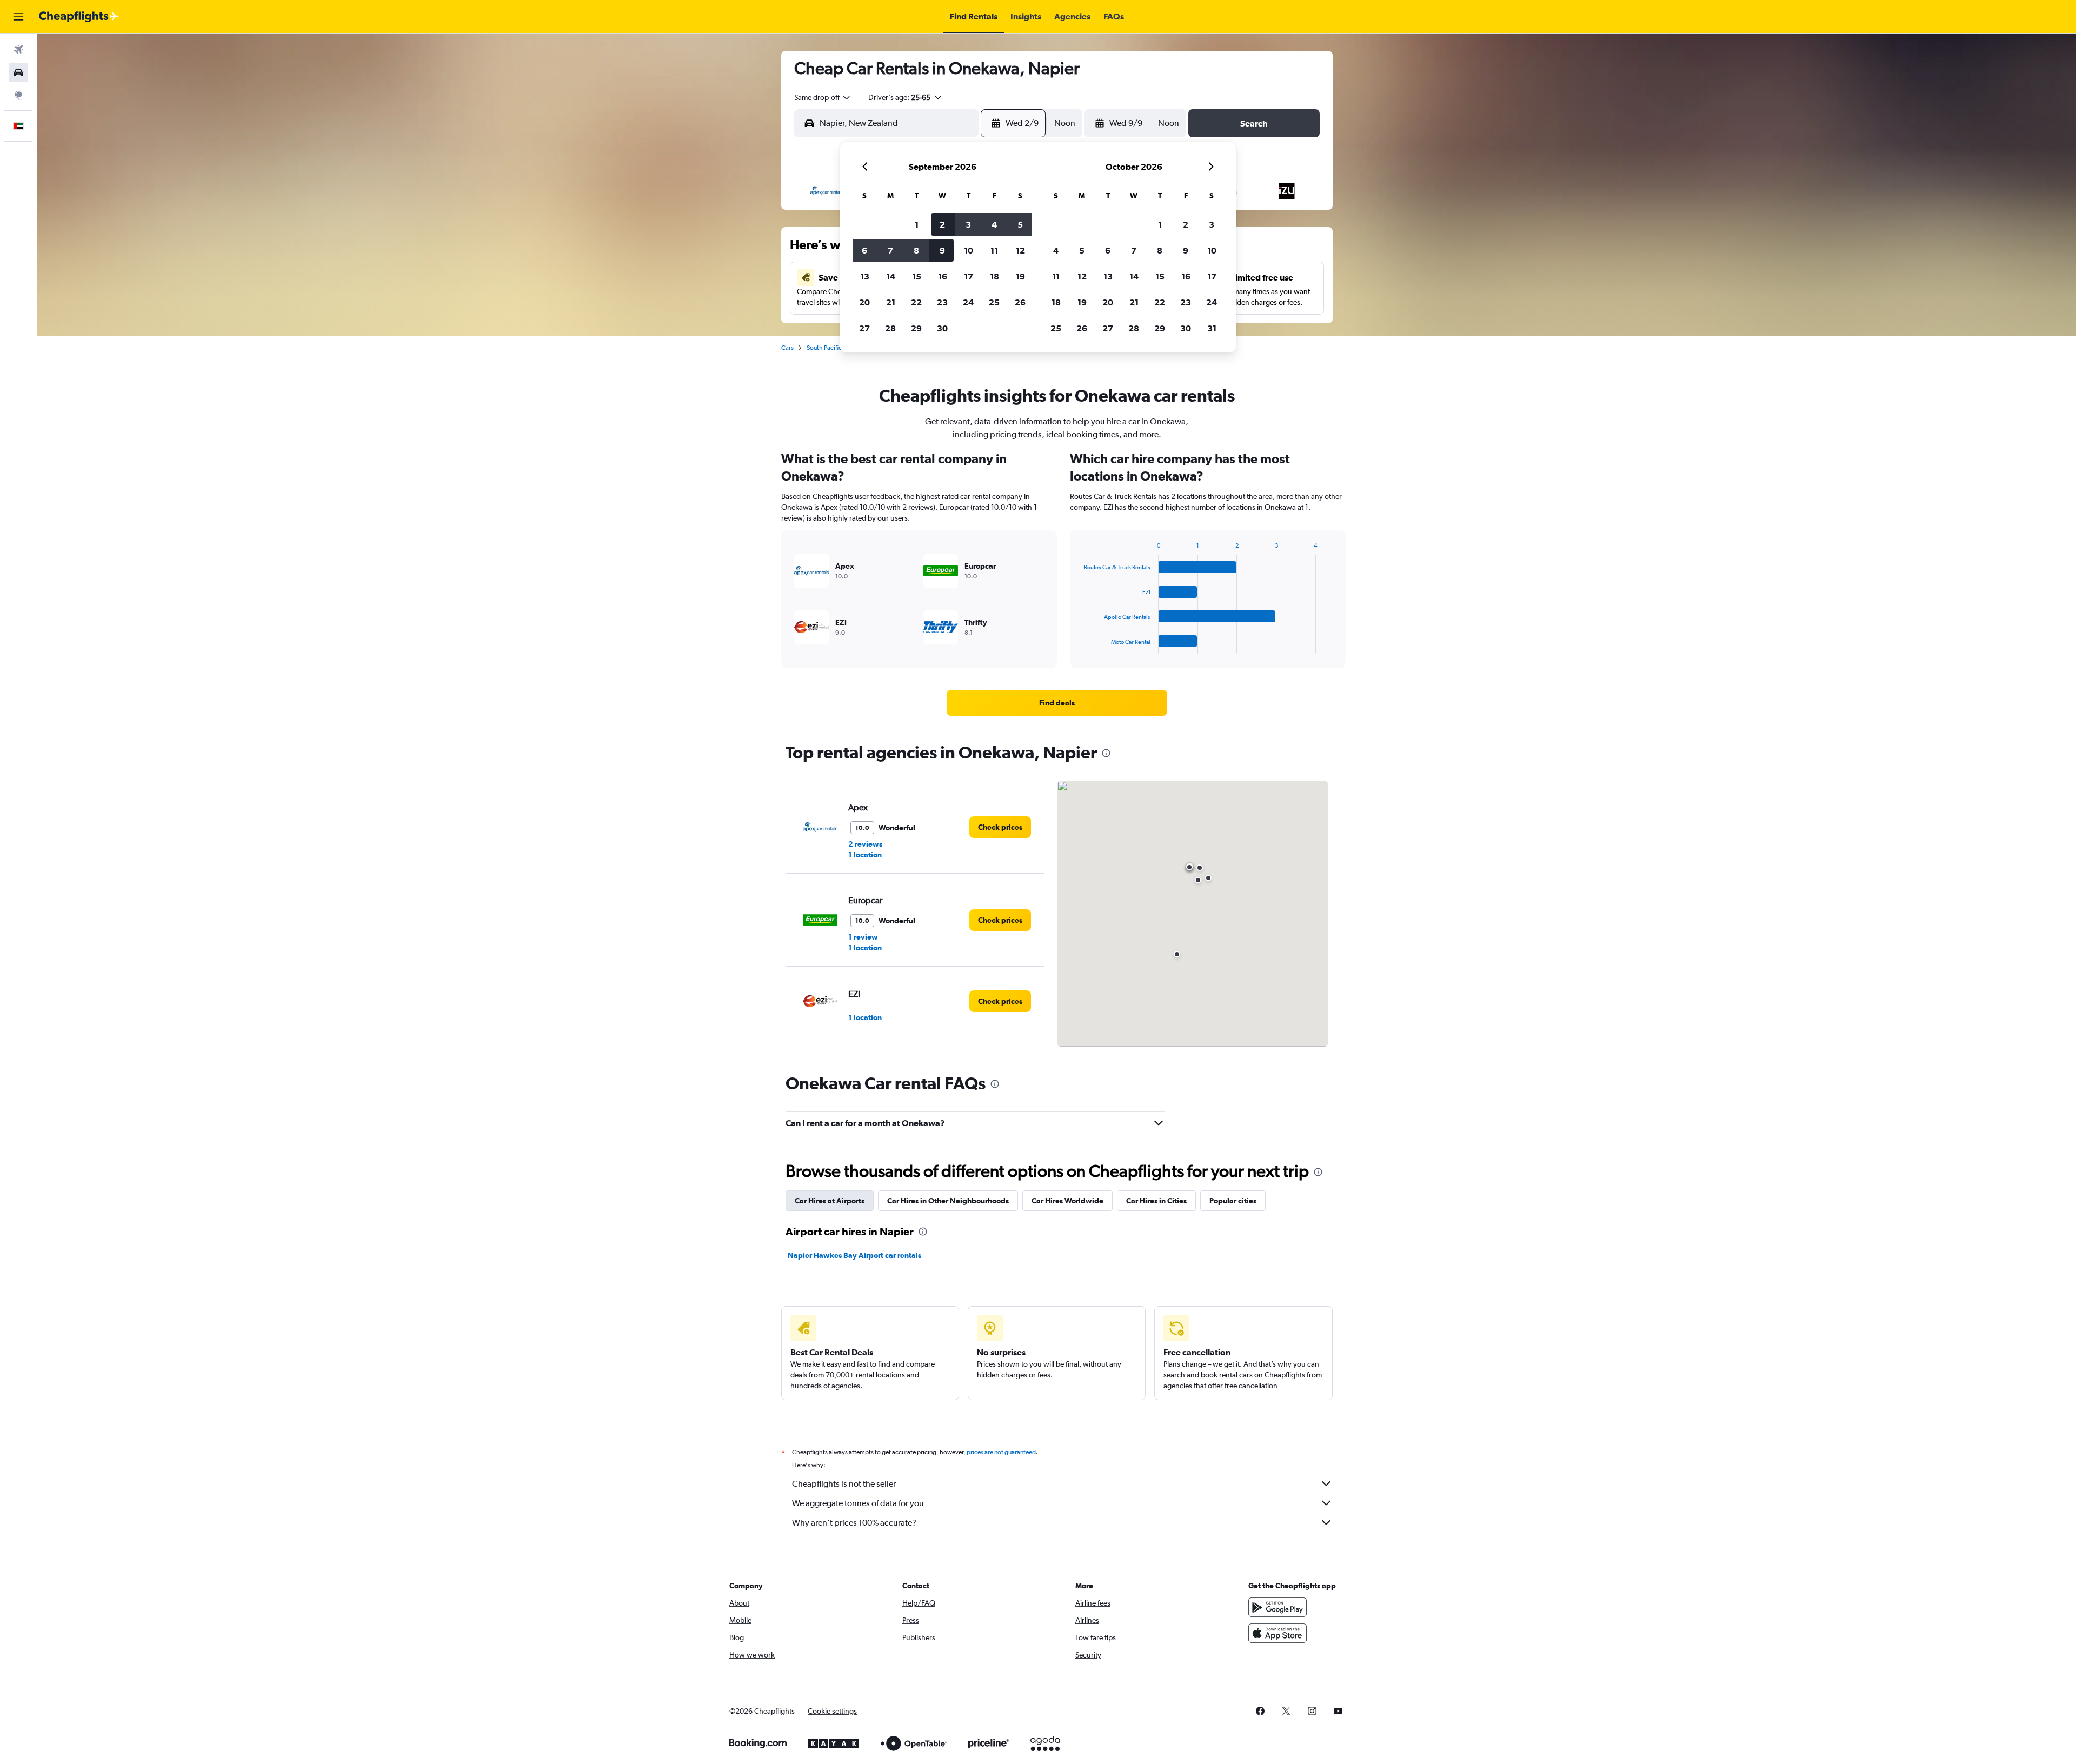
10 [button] (969, 250)
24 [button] (968, 302)
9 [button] (942, 250)
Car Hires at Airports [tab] (830, 1201)
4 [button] (994, 224)
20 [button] (864, 302)
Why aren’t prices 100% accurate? (854, 1523)
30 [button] (942, 328)
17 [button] (969, 276)
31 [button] (1212, 328)
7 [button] (890, 250)
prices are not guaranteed (1001, 1452)
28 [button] (890, 328)
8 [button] (916, 250)
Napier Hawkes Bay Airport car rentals (854, 1255)
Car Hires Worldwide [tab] (1067, 1201)
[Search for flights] (18, 50)
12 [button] (1020, 250)
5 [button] (1020, 224)
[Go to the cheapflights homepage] (79, 17)
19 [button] (1020, 276)
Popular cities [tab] (1233, 1201)
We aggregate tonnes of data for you (858, 1503)
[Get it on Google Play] (1277, 1607)
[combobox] (823, 97)
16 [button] (943, 276)
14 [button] (891, 276)
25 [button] (994, 302)
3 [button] (968, 224)
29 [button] (916, 328)
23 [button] (942, 302)
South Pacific (824, 348)
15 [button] (917, 276)
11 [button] (994, 250)
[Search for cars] (18, 72)
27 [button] (864, 328)
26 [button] (1020, 302)
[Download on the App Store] (1277, 1633)
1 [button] (917, 224)
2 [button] (942, 224)
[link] (1057, 703)
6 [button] (864, 250)
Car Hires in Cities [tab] (1156, 1201)
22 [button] (916, 302)
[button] (18, 17)
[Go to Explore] (18, 95)
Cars (787, 348)
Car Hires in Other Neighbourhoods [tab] (948, 1201)
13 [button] (865, 276)
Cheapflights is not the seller (844, 1484)
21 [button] (891, 302)
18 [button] (994, 276)
